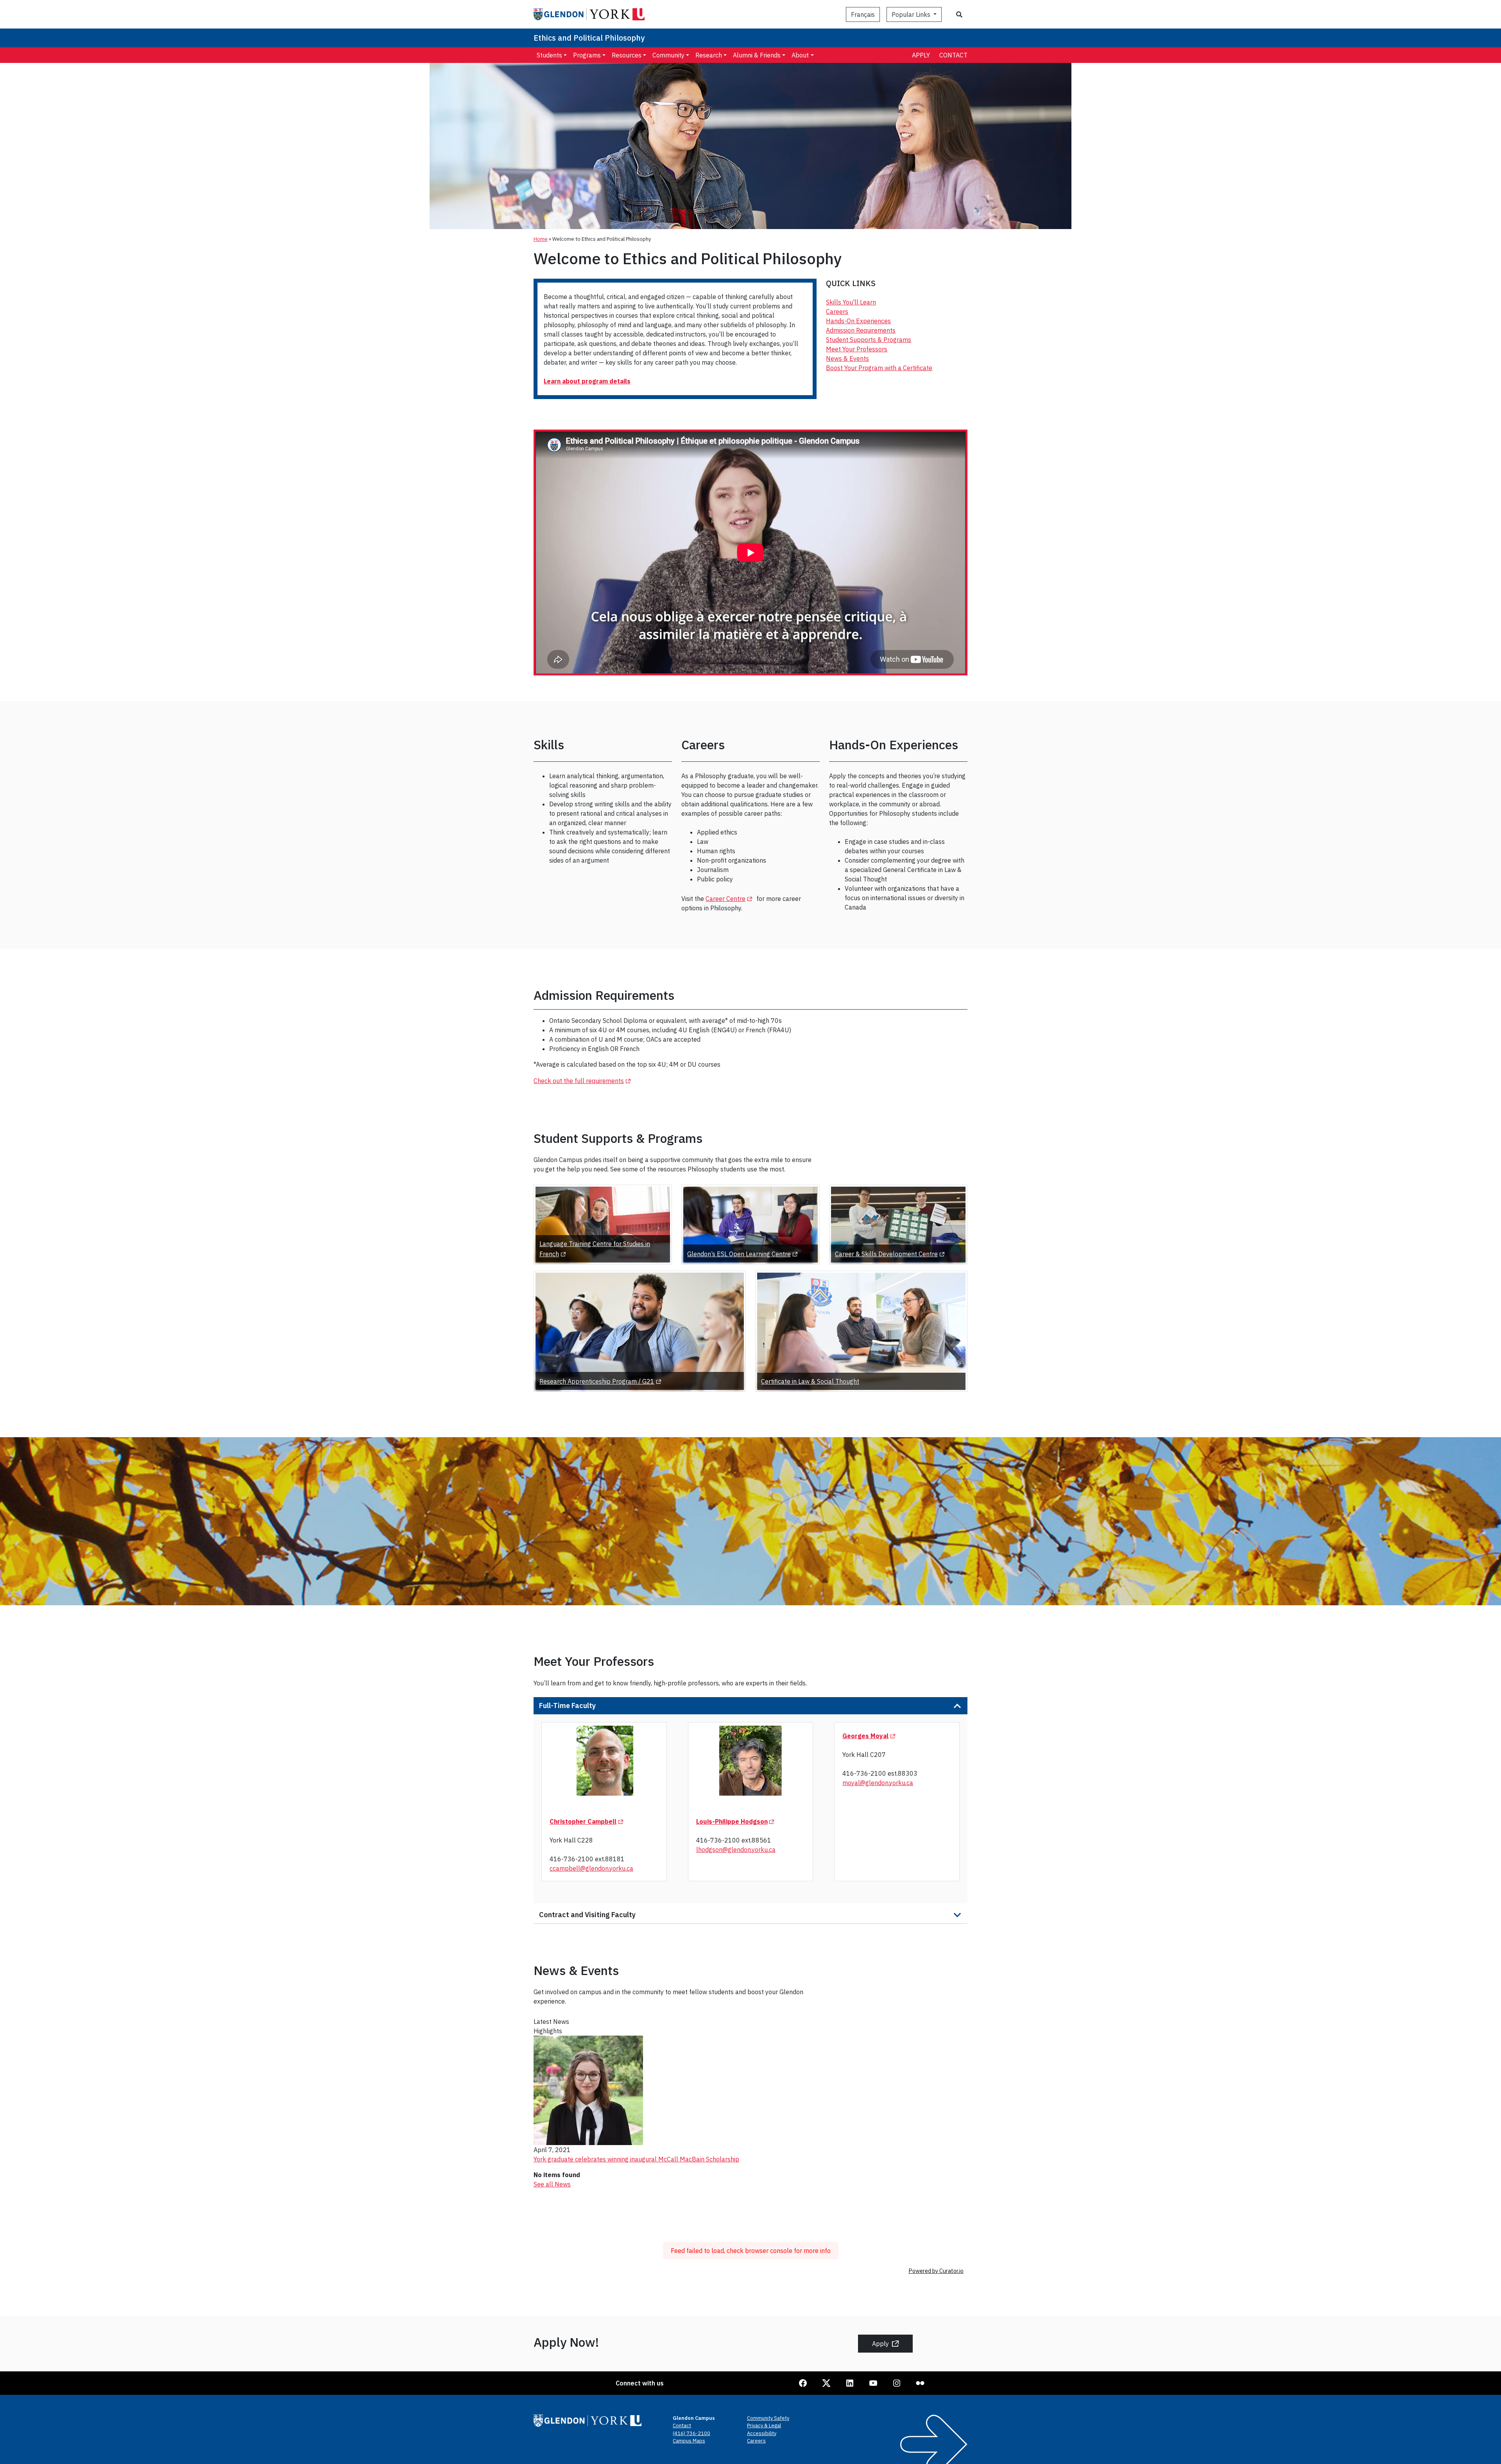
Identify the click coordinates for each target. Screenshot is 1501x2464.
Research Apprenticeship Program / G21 (602, 1381)
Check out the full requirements (583, 1081)
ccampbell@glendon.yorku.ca (591, 1868)
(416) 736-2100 (691, 2433)
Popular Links (912, 14)
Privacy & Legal (764, 2425)
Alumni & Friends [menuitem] (757, 55)
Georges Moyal (870, 1736)
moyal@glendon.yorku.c (876, 1783)
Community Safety (768, 2418)
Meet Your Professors (857, 349)
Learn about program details (587, 381)
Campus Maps (689, 2441)
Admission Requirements (861, 330)
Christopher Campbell (588, 1821)
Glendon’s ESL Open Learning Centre (744, 1254)
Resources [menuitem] (627, 55)
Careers (837, 312)
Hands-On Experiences (858, 321)
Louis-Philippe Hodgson (737, 1821)
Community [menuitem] (668, 55)
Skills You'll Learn (851, 302)
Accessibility (762, 2433)
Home (541, 239)
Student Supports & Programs (869, 340)
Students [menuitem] (549, 55)
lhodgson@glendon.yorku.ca (736, 1850)
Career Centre (730, 899)
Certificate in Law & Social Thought (810, 1381)
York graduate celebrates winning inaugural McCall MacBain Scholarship (636, 2159)
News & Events (847, 358)
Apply (921, 55)
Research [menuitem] (709, 55)
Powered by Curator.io (936, 2271)
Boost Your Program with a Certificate (879, 368)
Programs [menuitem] (587, 55)
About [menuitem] (800, 55)
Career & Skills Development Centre (891, 1254)
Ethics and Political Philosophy (589, 38)
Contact (953, 55)
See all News (552, 2184)
